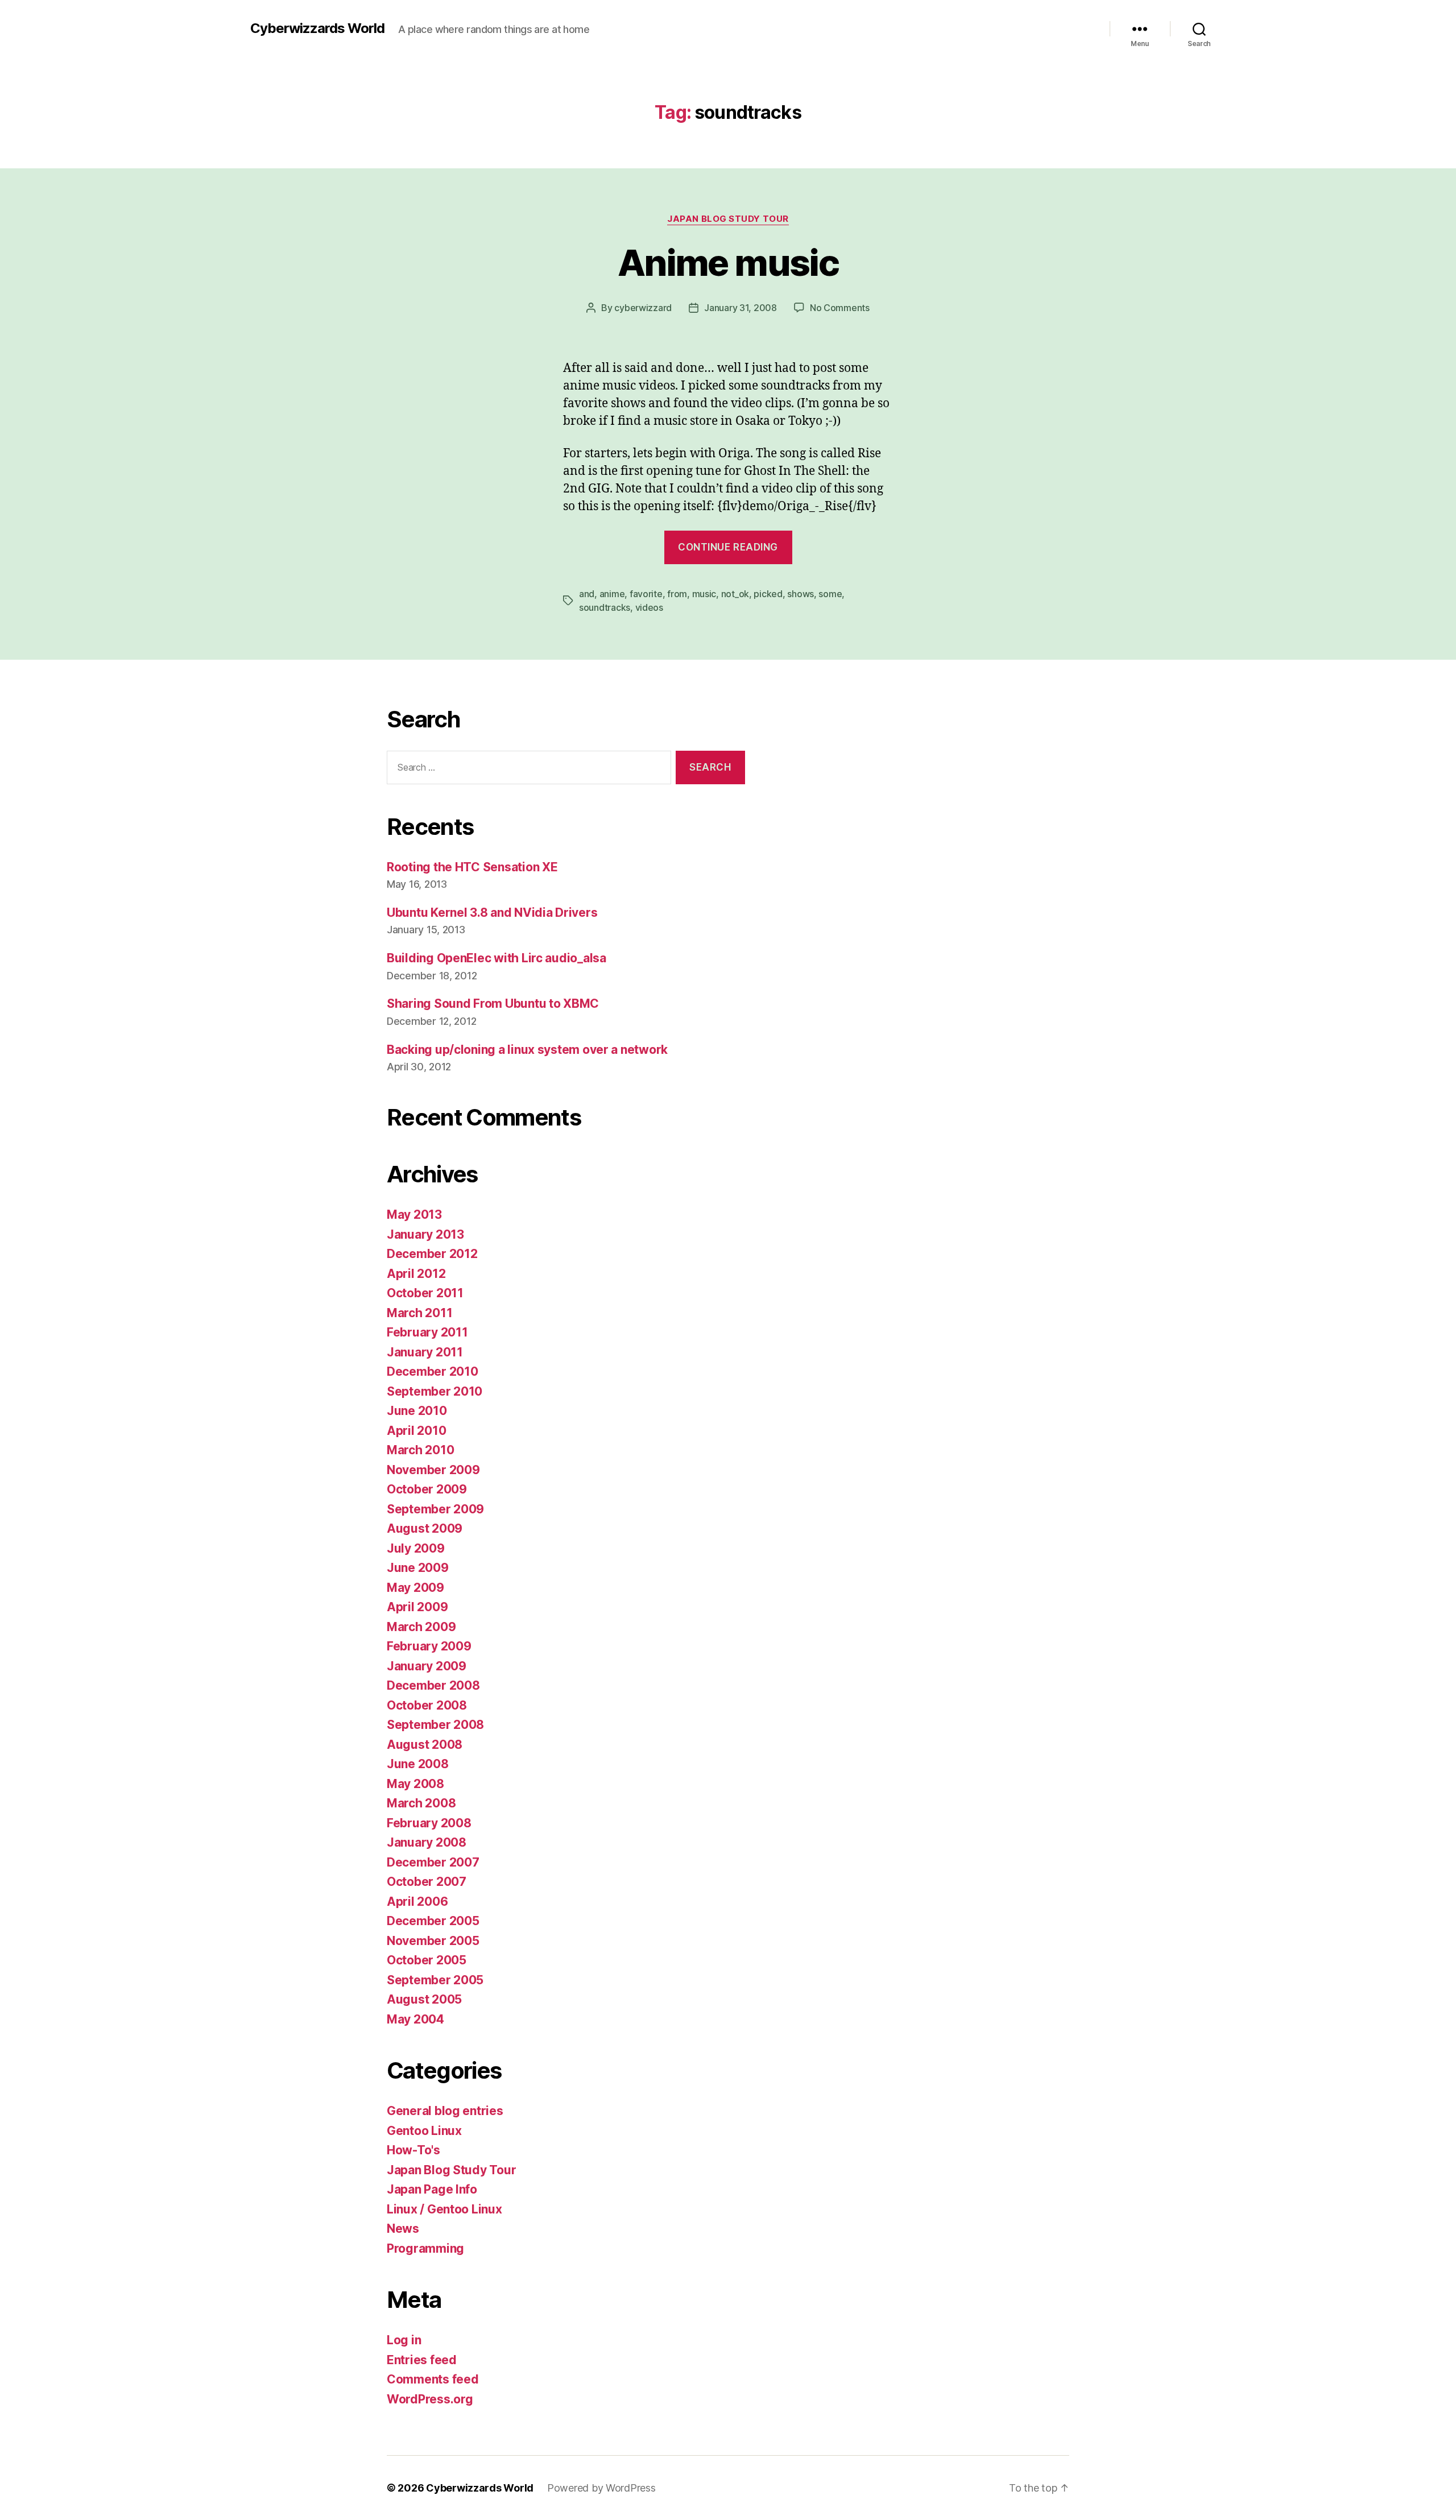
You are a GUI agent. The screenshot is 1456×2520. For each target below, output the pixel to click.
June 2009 (418, 1568)
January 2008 (427, 1842)
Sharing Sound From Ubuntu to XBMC (493, 1004)
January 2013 (425, 1234)
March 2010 (420, 1450)
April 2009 (417, 1607)
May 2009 (415, 1588)
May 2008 (415, 1784)
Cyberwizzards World (317, 28)
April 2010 (416, 1431)
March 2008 (421, 1803)
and (587, 594)
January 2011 (425, 1352)
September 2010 (435, 1391)
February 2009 (429, 1646)
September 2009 (435, 1509)
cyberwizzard (643, 308)
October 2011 (425, 1293)
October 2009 (427, 1489)
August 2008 (425, 1745)
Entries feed (422, 2360)
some (830, 594)
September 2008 (435, 1725)
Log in (404, 2340)
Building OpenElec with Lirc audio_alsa (497, 958)
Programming (425, 2248)
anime (612, 594)
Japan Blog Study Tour (728, 219)
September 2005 (435, 1980)
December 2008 (433, 1685)
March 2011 (419, 1313)
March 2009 (421, 1627)
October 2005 (427, 1960)
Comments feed (433, 2379)
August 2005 (424, 1999)
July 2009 (416, 1548)
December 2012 (432, 1254)
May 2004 (415, 2019)
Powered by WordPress (601, 2488)
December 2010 (433, 1371)
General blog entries (445, 2111)
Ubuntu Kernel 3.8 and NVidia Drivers (492, 913)
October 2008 (427, 1705)
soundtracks (605, 607)
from (677, 594)
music (704, 594)
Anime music (728, 262)
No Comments (840, 308)
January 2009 (427, 1666)
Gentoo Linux (424, 2131)
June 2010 (417, 1411)
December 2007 (433, 1862)
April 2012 (416, 1274)
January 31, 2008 (741, 308)
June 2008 (418, 1764)
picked (768, 594)
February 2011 (427, 1332)
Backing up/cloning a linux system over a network (527, 1050)
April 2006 (417, 1902)
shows (801, 594)
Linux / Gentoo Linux (444, 2209)
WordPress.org (430, 2399)
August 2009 (425, 1528)
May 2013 (414, 1215)
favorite (646, 594)
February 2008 (429, 1823)
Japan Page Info (432, 2189)
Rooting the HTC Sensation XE (472, 867)
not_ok (735, 594)
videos (649, 607)
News (403, 2229)
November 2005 (433, 1941)
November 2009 (433, 1470)
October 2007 (427, 1882)
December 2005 (433, 1921)
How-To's (413, 2150)
